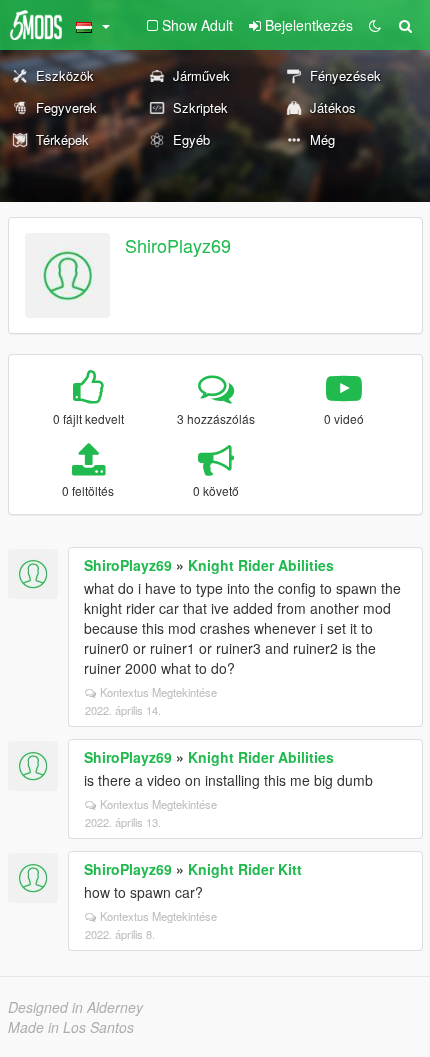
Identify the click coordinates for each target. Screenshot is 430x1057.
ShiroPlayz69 (178, 245)
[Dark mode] (375, 25)
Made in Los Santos (71, 1027)
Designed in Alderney (75, 1007)
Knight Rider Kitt (245, 869)
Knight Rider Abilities (261, 565)
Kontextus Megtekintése (158, 692)
